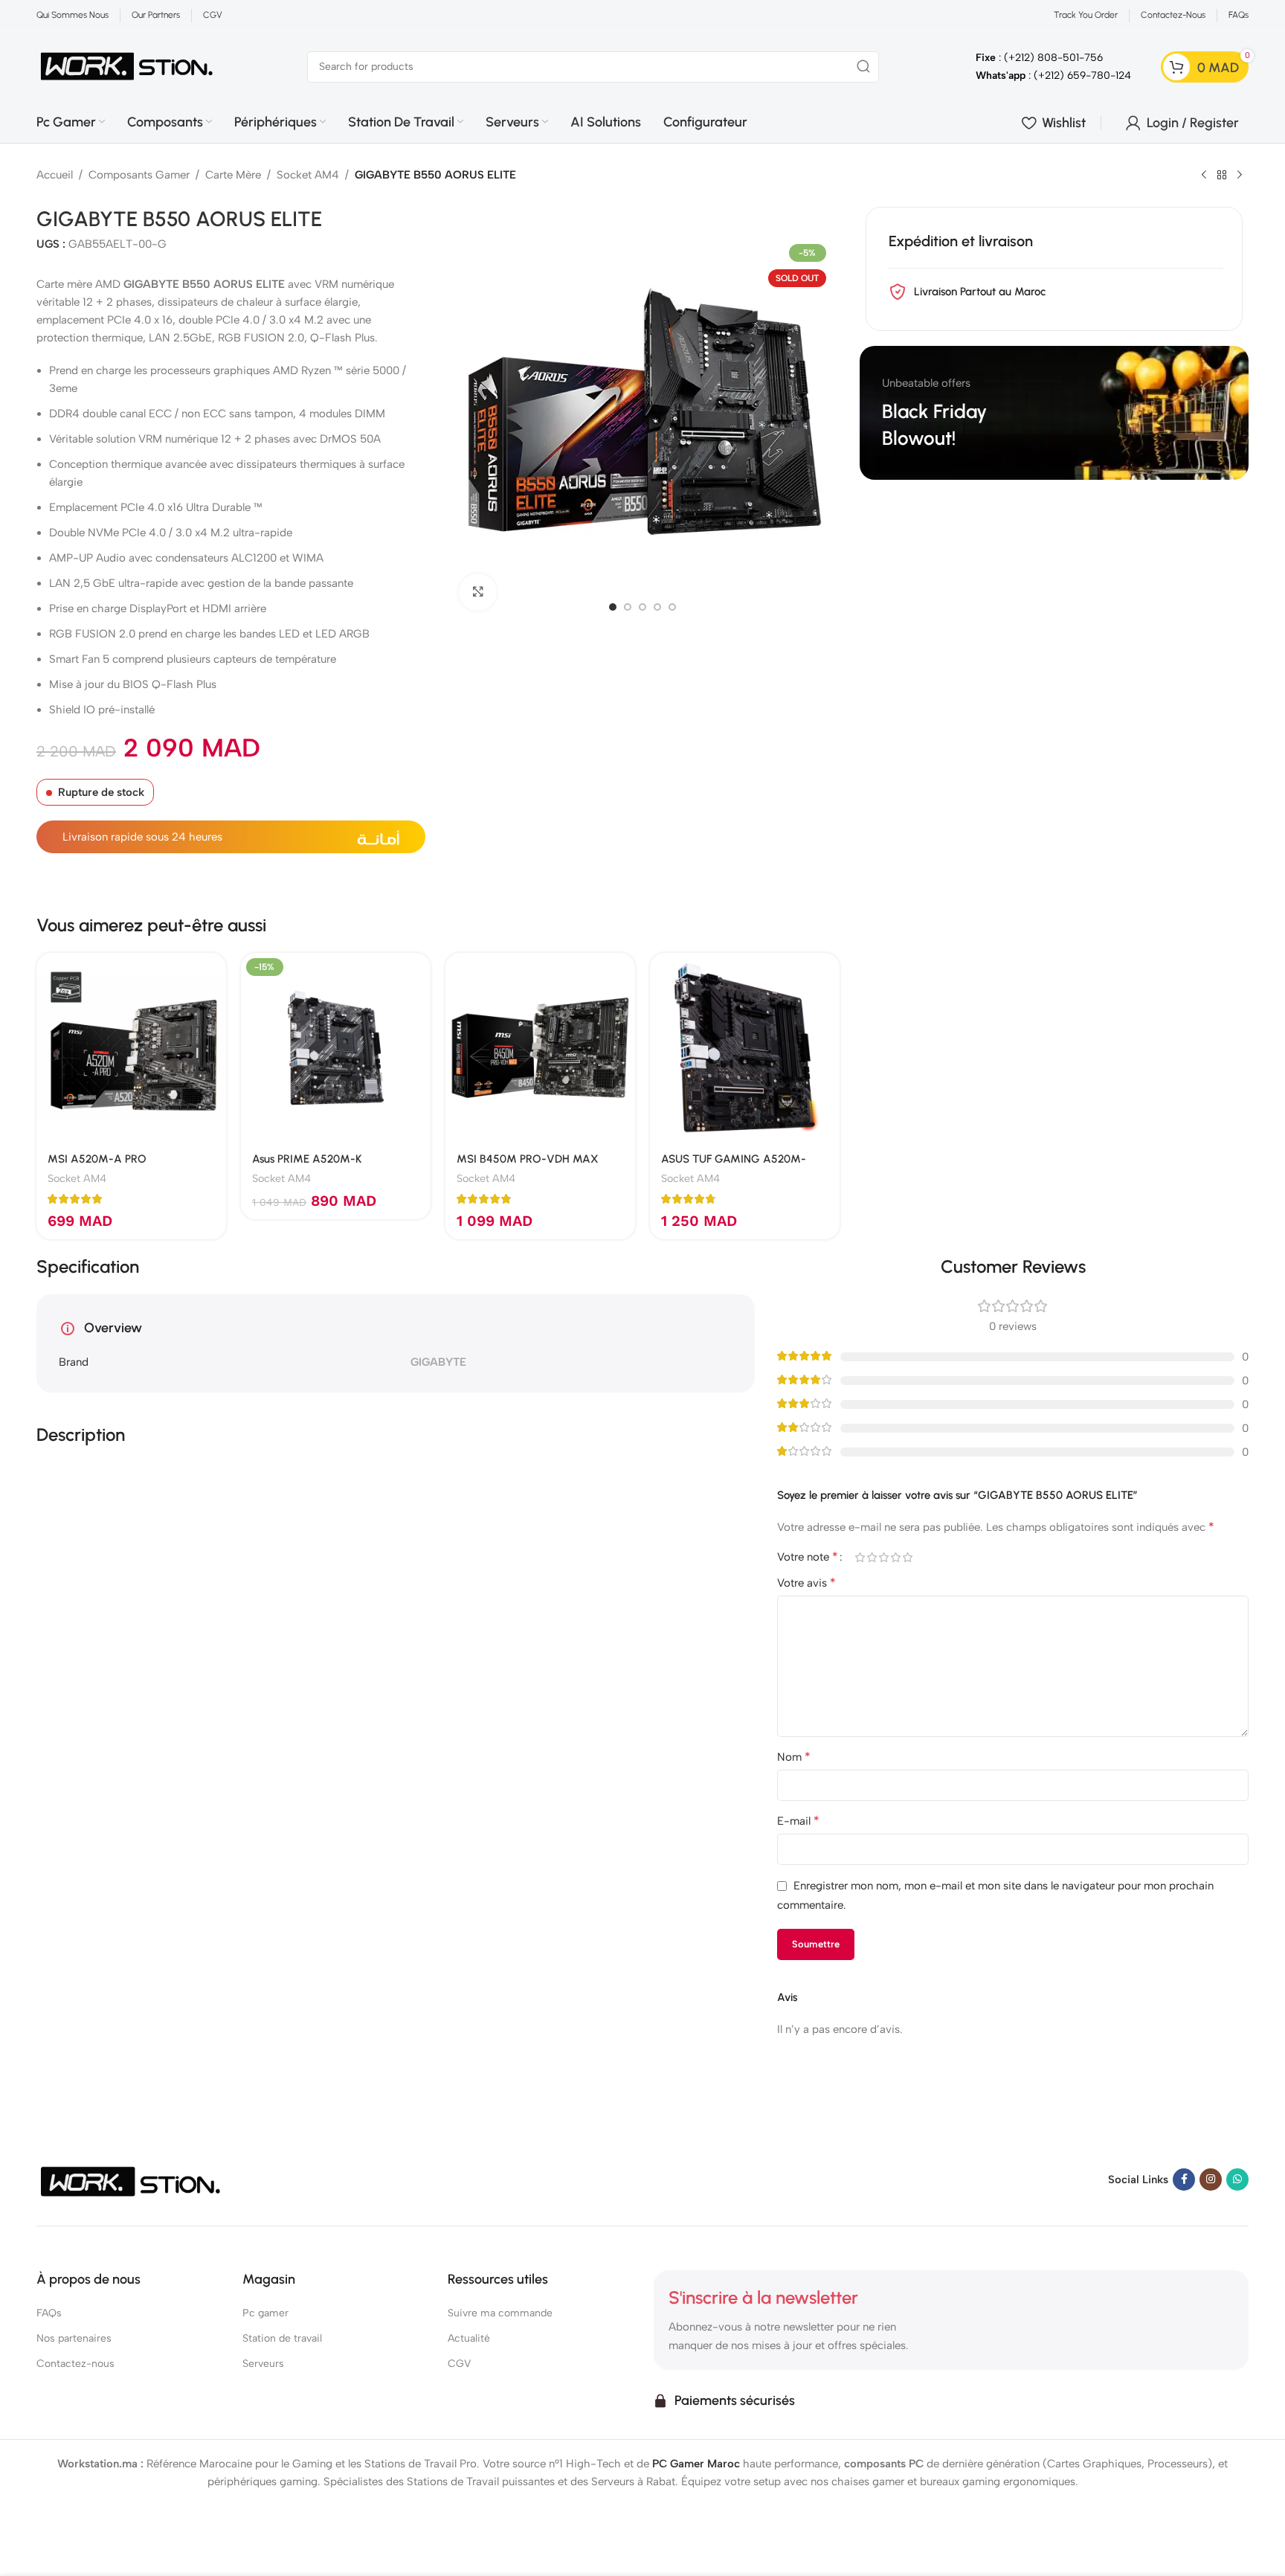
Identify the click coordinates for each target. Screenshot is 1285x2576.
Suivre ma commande (500, 2313)
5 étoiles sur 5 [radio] (907, 1557)
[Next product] (1240, 176)
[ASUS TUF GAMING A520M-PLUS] (745, 1048)
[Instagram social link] (1211, 2180)
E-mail (798, 1821)
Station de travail (282, 2338)
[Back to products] (1222, 176)
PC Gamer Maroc (696, 2464)
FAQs (49, 2313)
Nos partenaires (74, 2338)
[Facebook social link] (1184, 2180)
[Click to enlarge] (477, 592)
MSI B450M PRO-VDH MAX (528, 1159)
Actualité (469, 2338)
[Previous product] (1204, 176)
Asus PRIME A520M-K (307, 1159)
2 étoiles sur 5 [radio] (872, 1557)
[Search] (863, 67)
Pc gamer (265, 2313)
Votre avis (806, 1583)
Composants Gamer (139, 175)
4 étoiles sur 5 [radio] (895, 1557)
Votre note (808, 1557)
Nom (794, 1757)
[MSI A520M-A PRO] (131, 1048)
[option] (613, 607)
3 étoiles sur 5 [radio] (883, 1557)
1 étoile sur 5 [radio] (860, 1557)
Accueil (55, 175)
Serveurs (263, 2364)
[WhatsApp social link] (1237, 2180)
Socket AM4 (308, 175)
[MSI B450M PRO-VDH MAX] (540, 1048)
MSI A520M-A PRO (97, 1159)
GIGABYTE (438, 1362)
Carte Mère (233, 175)
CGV (459, 2364)
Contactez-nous (75, 2364)
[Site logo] (127, 65)
